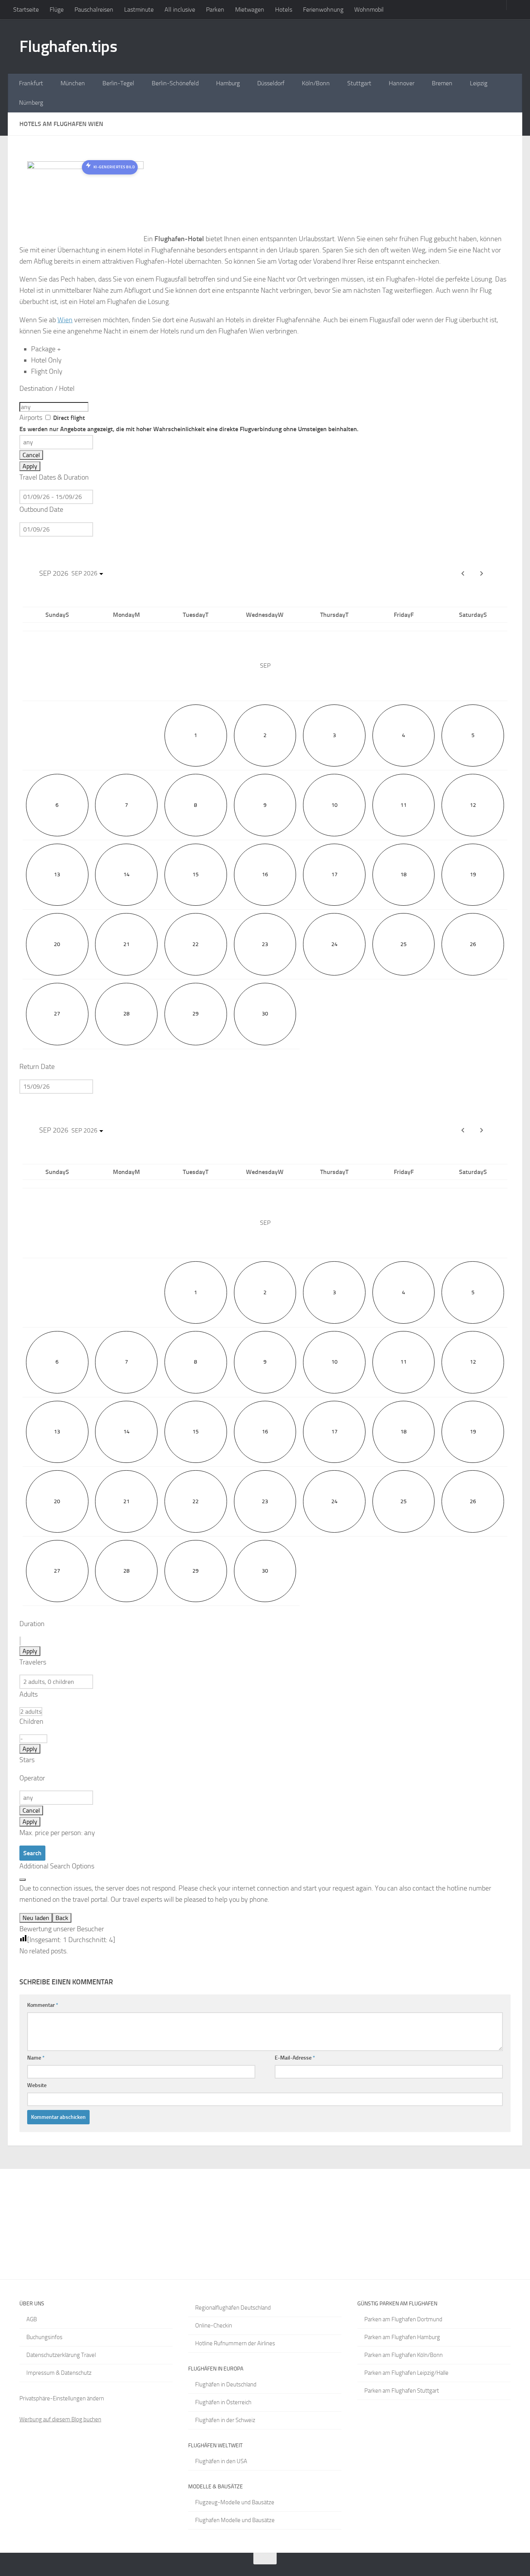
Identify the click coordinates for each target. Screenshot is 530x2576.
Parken (215, 9)
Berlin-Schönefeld (175, 83)
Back (62, 1918)
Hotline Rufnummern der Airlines (235, 2343)
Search (32, 1853)
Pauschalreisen (94, 9)
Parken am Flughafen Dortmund (403, 2319)
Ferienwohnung (323, 9)
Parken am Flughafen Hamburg (402, 2337)
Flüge (57, 9)
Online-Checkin (214, 2326)
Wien (65, 320)
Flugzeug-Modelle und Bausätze (235, 2502)
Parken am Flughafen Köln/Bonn (404, 2355)
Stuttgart (359, 83)
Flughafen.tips (68, 47)
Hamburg (228, 83)
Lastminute (139, 9)
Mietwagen (250, 9)
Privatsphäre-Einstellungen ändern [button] (62, 2398)
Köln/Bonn (316, 83)
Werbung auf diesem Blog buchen (60, 2419)
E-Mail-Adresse (295, 2058)
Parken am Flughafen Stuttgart (402, 2391)
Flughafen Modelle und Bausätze (235, 2520)
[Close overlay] (23, 1880)
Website (37, 2085)
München (73, 83)
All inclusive (180, 9)
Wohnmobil (369, 9)
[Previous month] (463, 573)
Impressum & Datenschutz (59, 2373)
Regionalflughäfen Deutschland (233, 2308)
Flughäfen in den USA (221, 2461)
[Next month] (482, 573)
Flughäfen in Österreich (223, 2402)
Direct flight (189, 423)
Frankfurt (31, 83)
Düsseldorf (271, 83)
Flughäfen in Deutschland (226, 2384)
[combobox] (54, 407)
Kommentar (43, 2005)
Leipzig (479, 83)
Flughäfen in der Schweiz (225, 2420)
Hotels (284, 9)
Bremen (442, 83)
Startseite (26, 9)
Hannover (402, 83)
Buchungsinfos (44, 2337)
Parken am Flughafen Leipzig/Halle (406, 2373)
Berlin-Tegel (118, 83)
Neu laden (36, 1918)
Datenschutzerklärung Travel (61, 2355)
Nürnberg (31, 103)
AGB (32, 2319)
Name (36, 2058)
